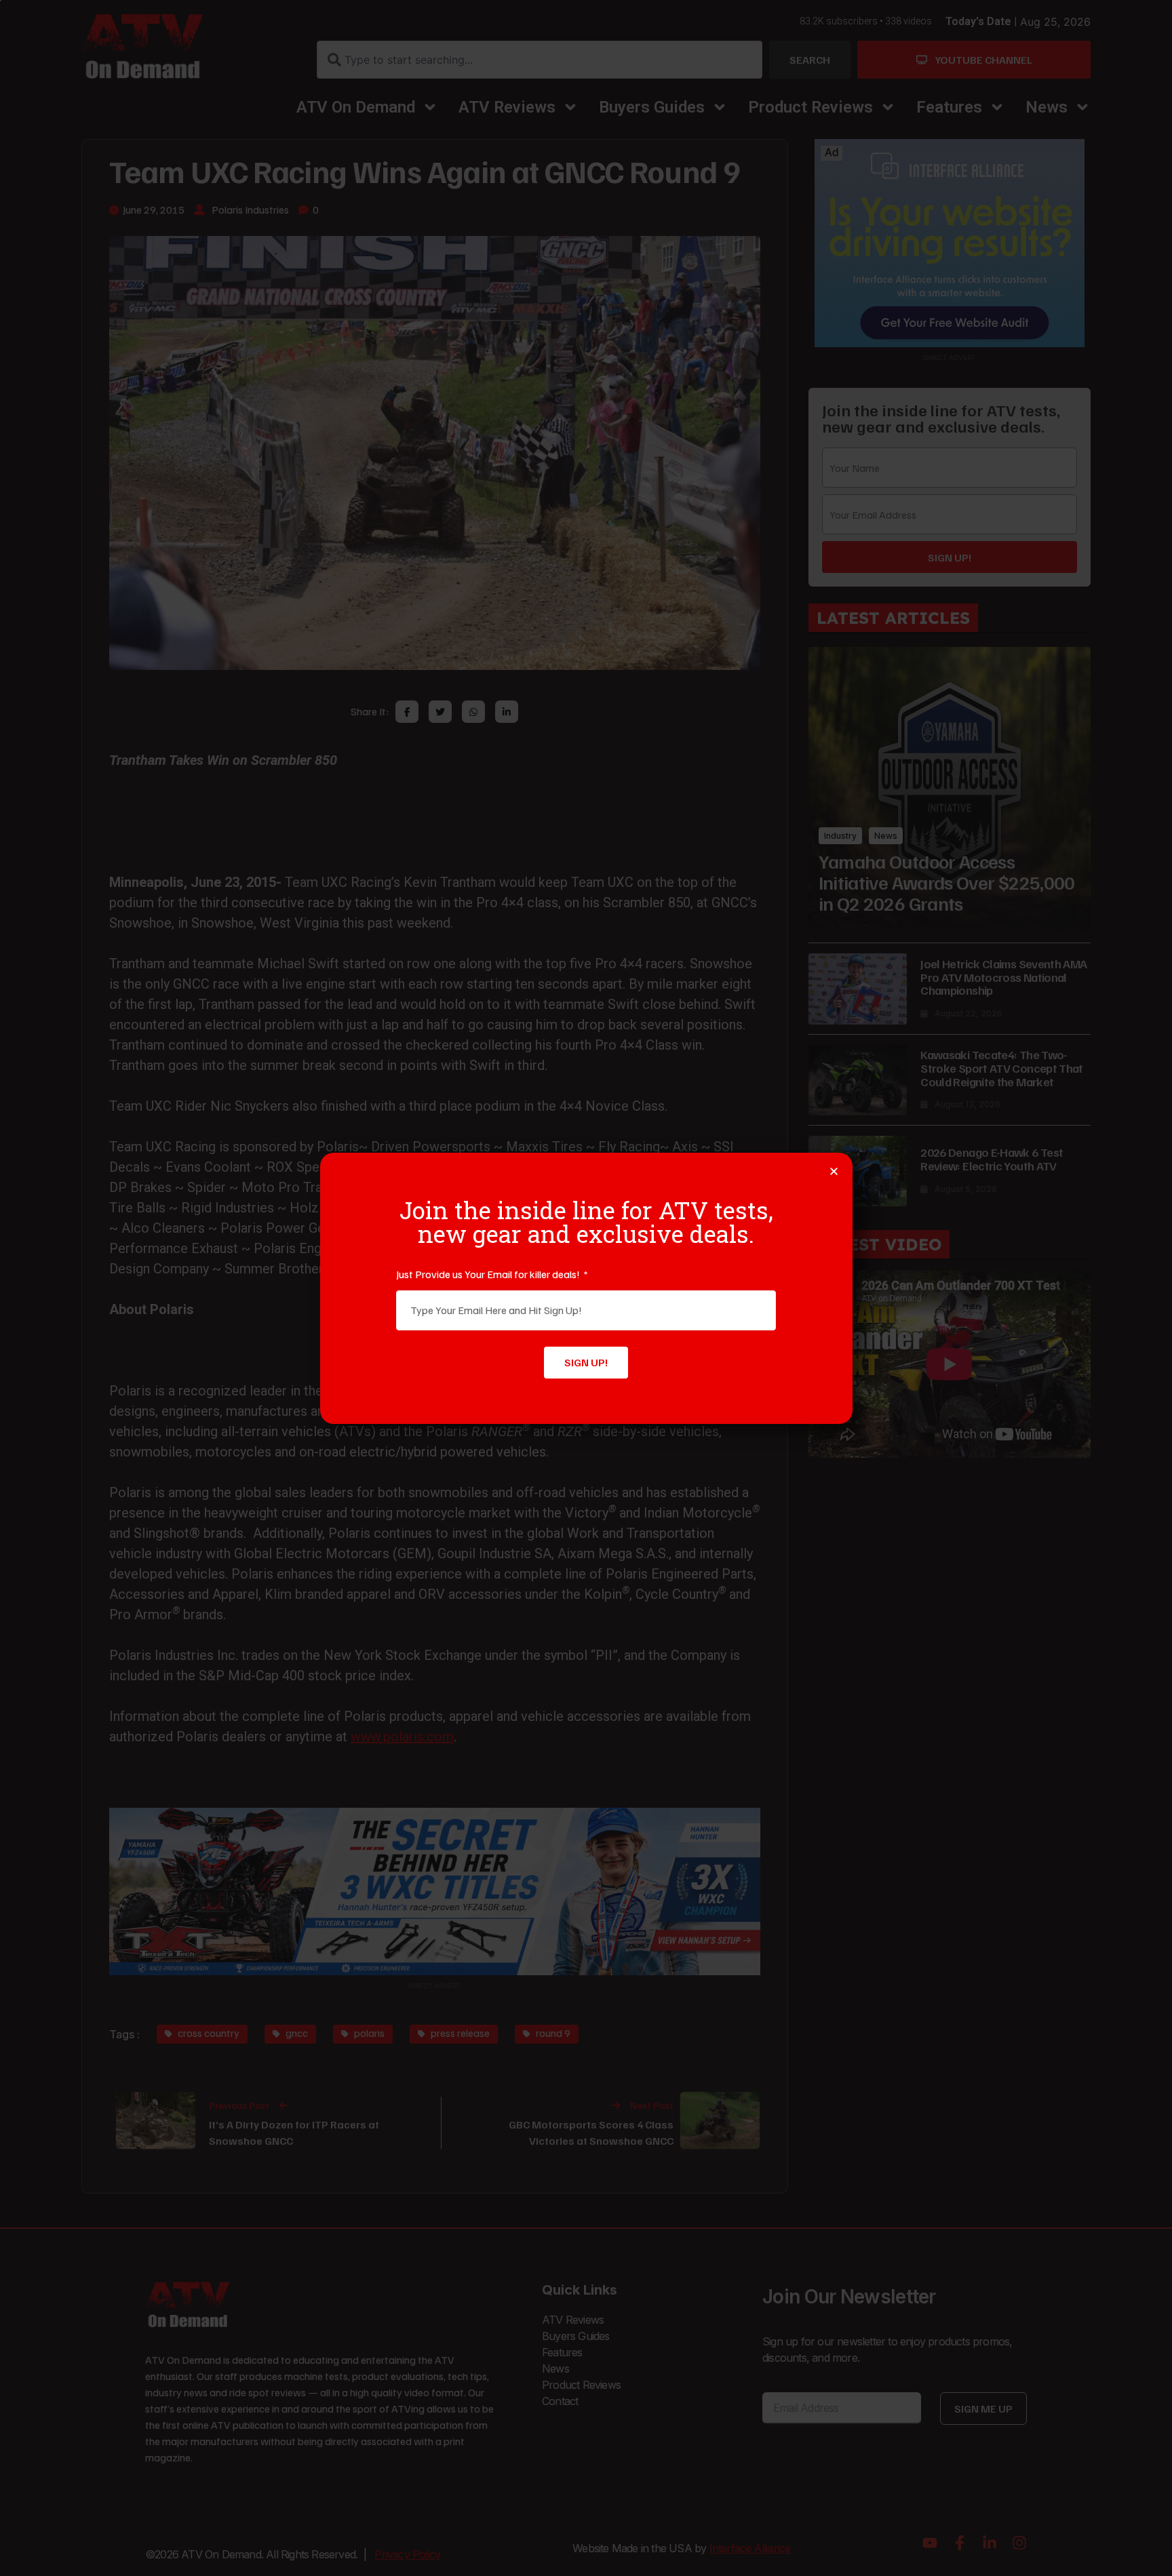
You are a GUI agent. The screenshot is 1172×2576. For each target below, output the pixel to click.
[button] (834, 1171)
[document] (586, 1288)
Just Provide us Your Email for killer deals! (489, 1274)
